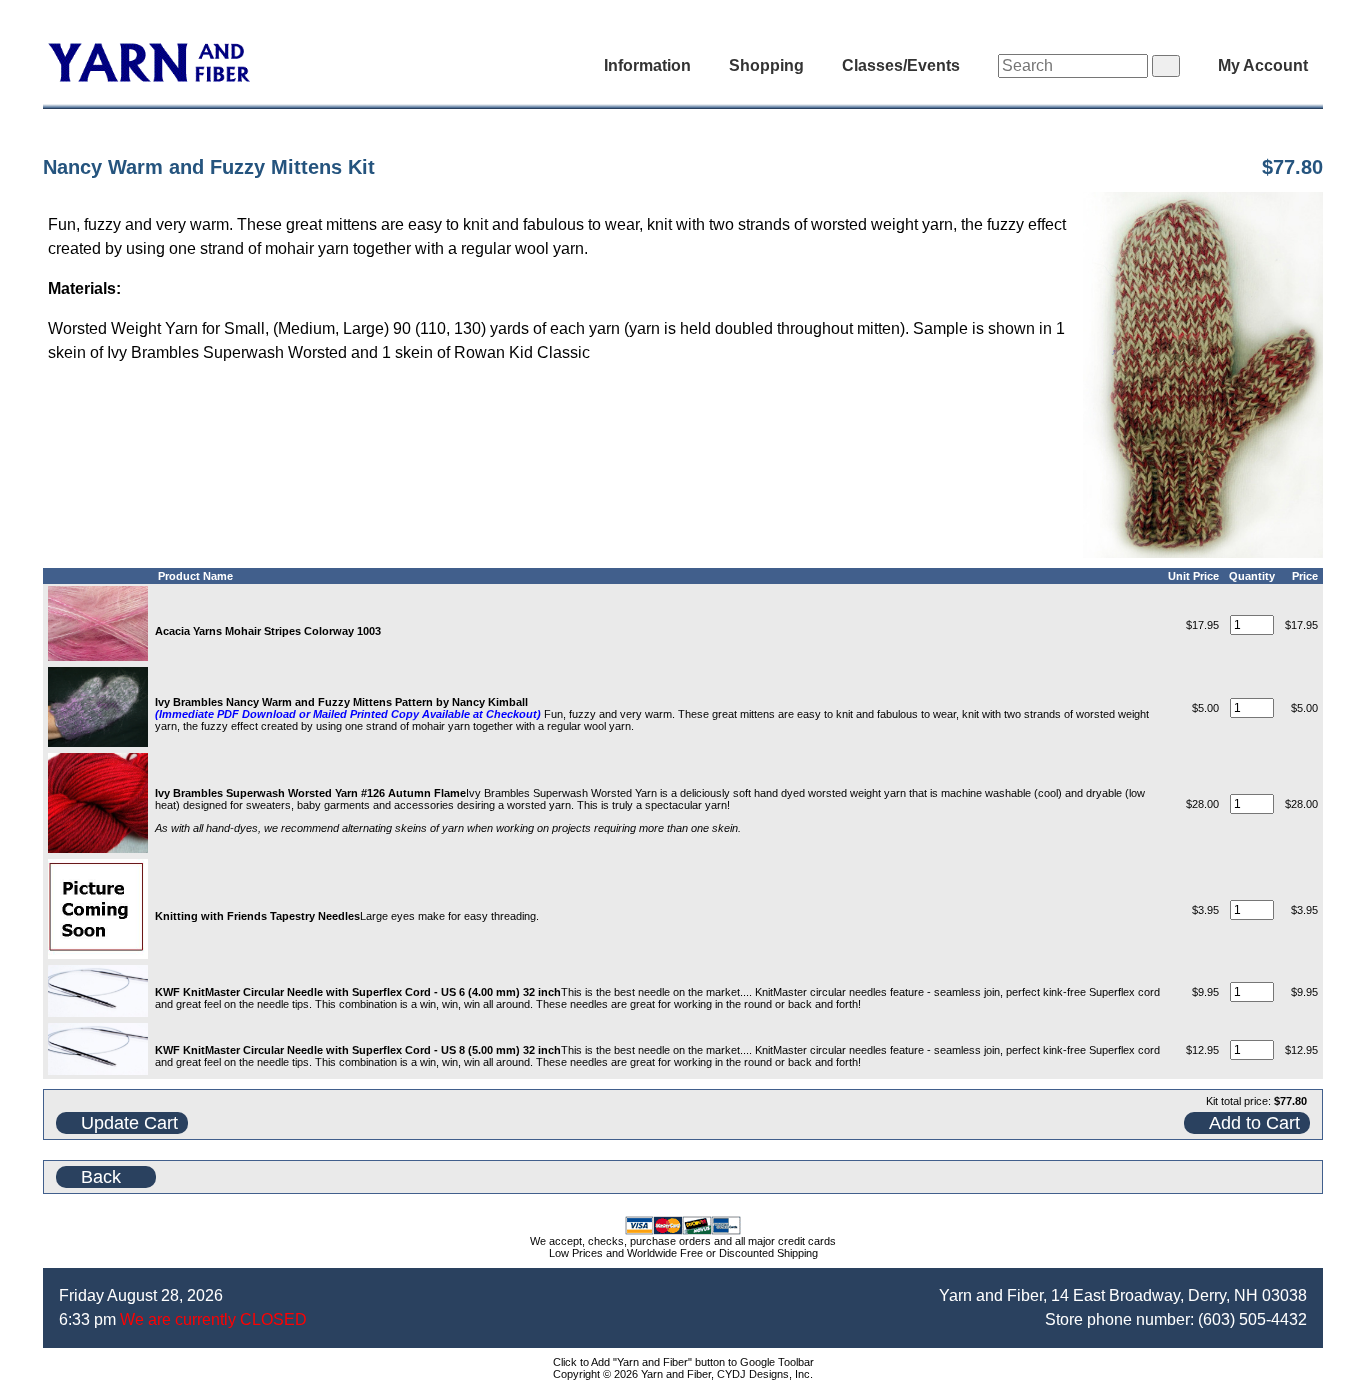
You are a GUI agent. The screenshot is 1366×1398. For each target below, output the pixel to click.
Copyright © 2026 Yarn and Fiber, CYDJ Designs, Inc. (683, 1374)
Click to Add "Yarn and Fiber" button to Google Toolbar (683, 1362)
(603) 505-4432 (1252, 1319)
